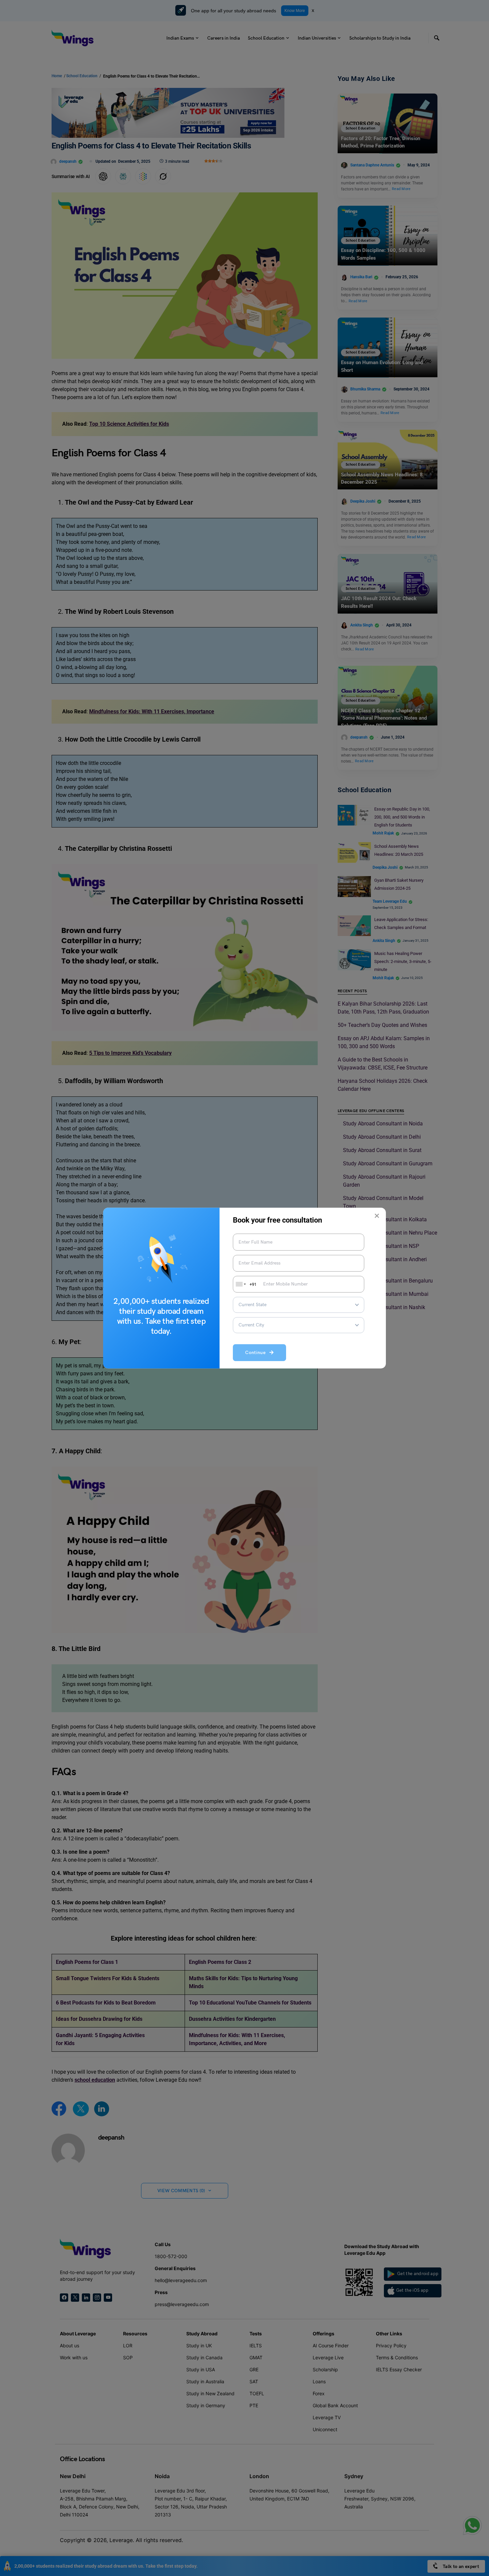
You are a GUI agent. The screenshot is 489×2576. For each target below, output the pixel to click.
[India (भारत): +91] (240, 1284)
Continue (257, 1353)
